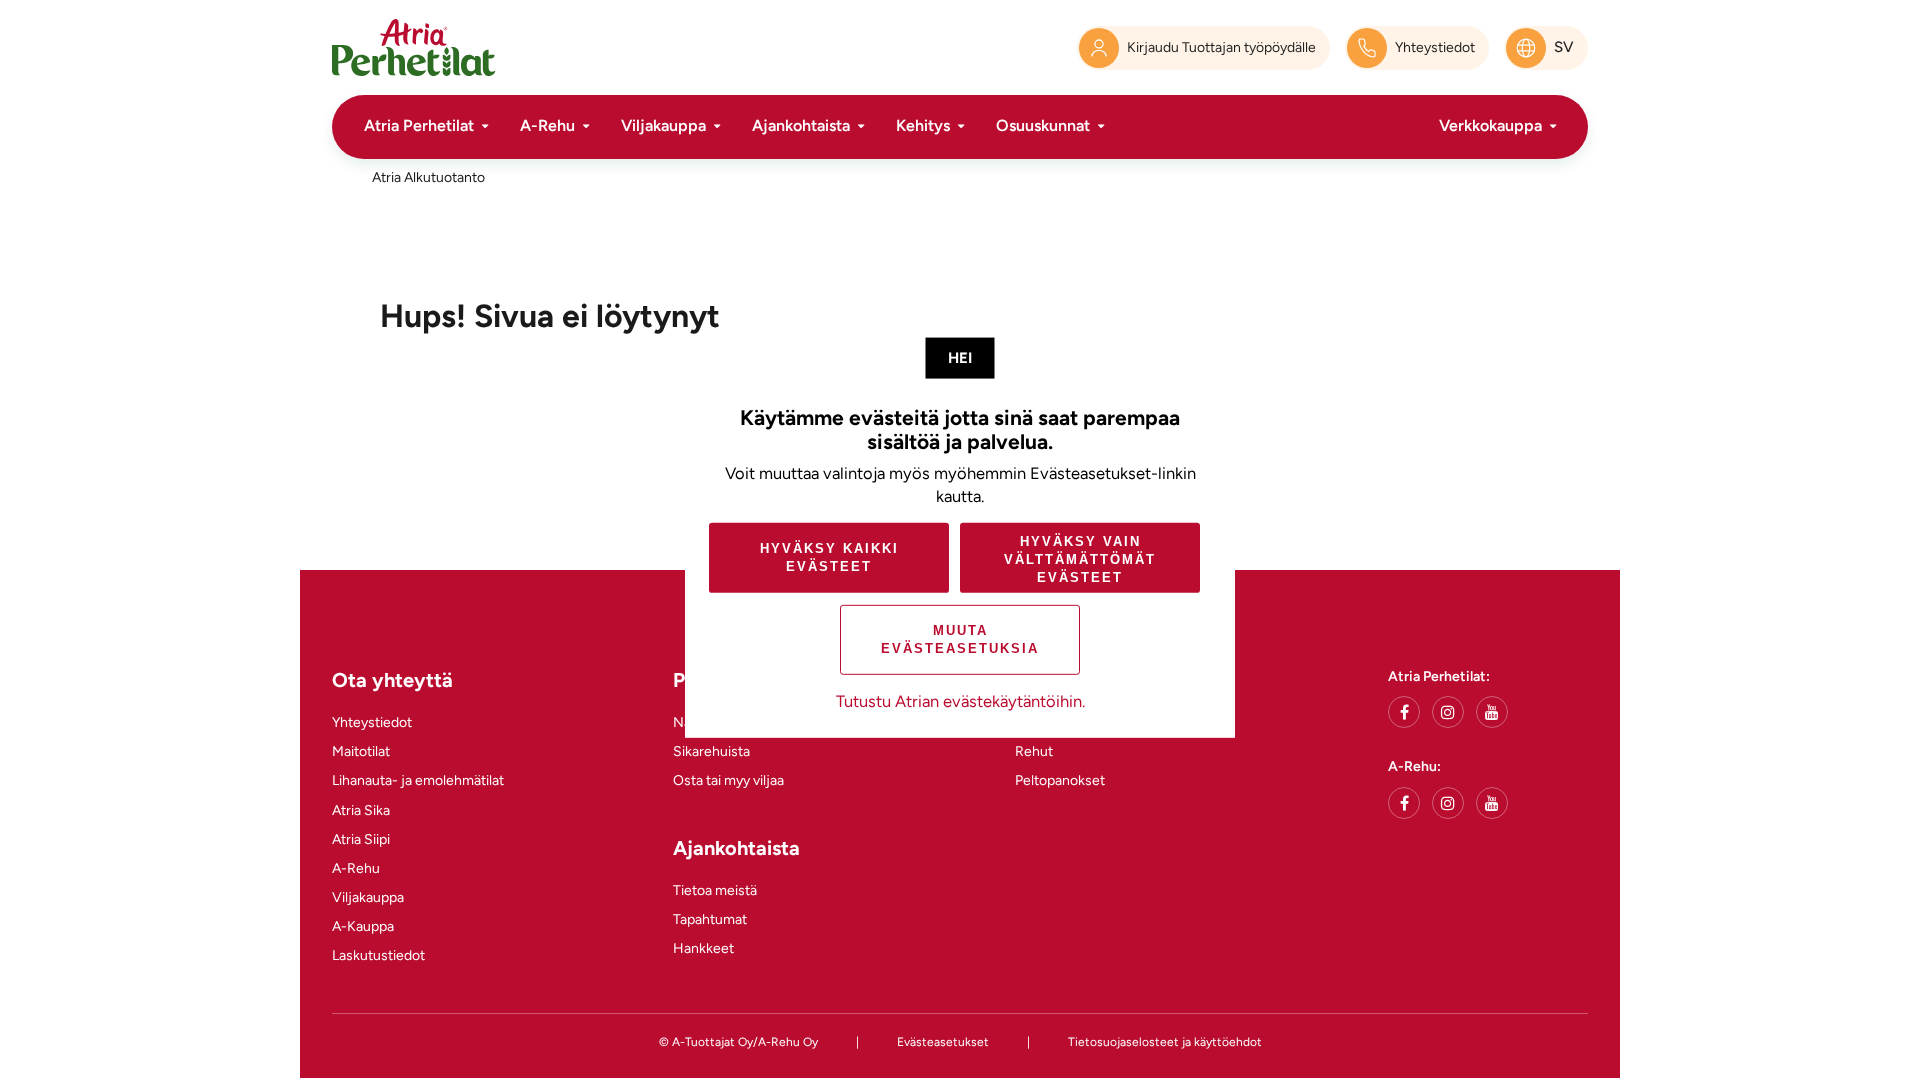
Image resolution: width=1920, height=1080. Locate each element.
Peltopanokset (1060, 780)
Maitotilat (361, 751)
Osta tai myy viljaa (728, 780)
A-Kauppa (363, 926)
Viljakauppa (663, 125)
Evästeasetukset (943, 1042)
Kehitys (923, 125)
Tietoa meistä (715, 890)
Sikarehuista (711, 751)
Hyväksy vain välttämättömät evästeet (1080, 559)
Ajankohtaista (801, 125)
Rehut (1034, 751)
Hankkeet (703, 948)
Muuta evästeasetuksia (960, 639)
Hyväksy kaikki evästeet (829, 557)
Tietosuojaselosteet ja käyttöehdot (1165, 1042)
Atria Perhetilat (419, 125)
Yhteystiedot (372, 722)
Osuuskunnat (1043, 125)
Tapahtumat (710, 919)
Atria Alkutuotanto (428, 177)
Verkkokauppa (1490, 125)
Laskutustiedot (378, 955)
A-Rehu (547, 125)
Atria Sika (361, 810)
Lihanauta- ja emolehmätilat (418, 780)
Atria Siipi (361, 839)
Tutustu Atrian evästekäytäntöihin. (960, 701)
